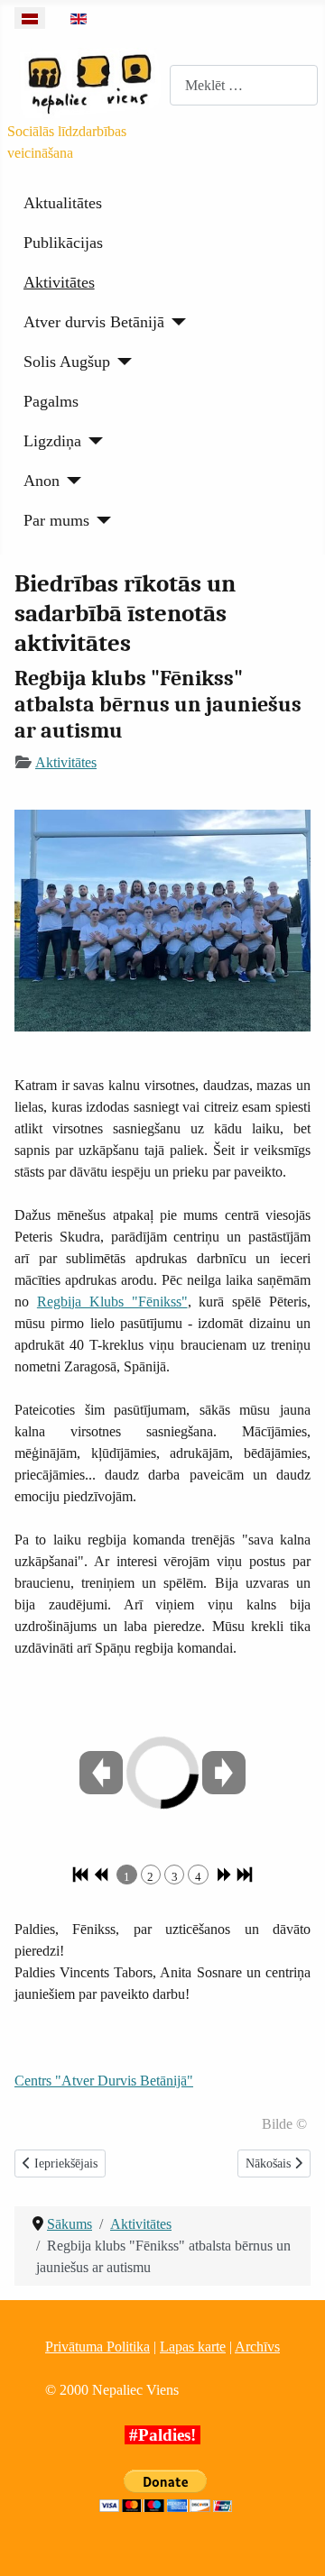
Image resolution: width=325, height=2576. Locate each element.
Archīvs (257, 2347)
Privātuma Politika (97, 2347)
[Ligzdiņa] (93, 441)
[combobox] (244, 85)
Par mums (56, 520)
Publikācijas (63, 243)
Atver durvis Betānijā (94, 322)
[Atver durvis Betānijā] (176, 322)
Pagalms (51, 401)
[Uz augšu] (293, 2543)
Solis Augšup (67, 362)
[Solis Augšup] (121, 362)
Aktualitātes (63, 203)
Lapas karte (193, 2347)
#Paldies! (162, 2435)
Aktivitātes (59, 282)
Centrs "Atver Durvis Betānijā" (104, 2081)
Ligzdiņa (52, 441)
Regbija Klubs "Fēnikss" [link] (112, 1302)
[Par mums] (101, 520)
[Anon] (71, 481)
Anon (42, 481)
